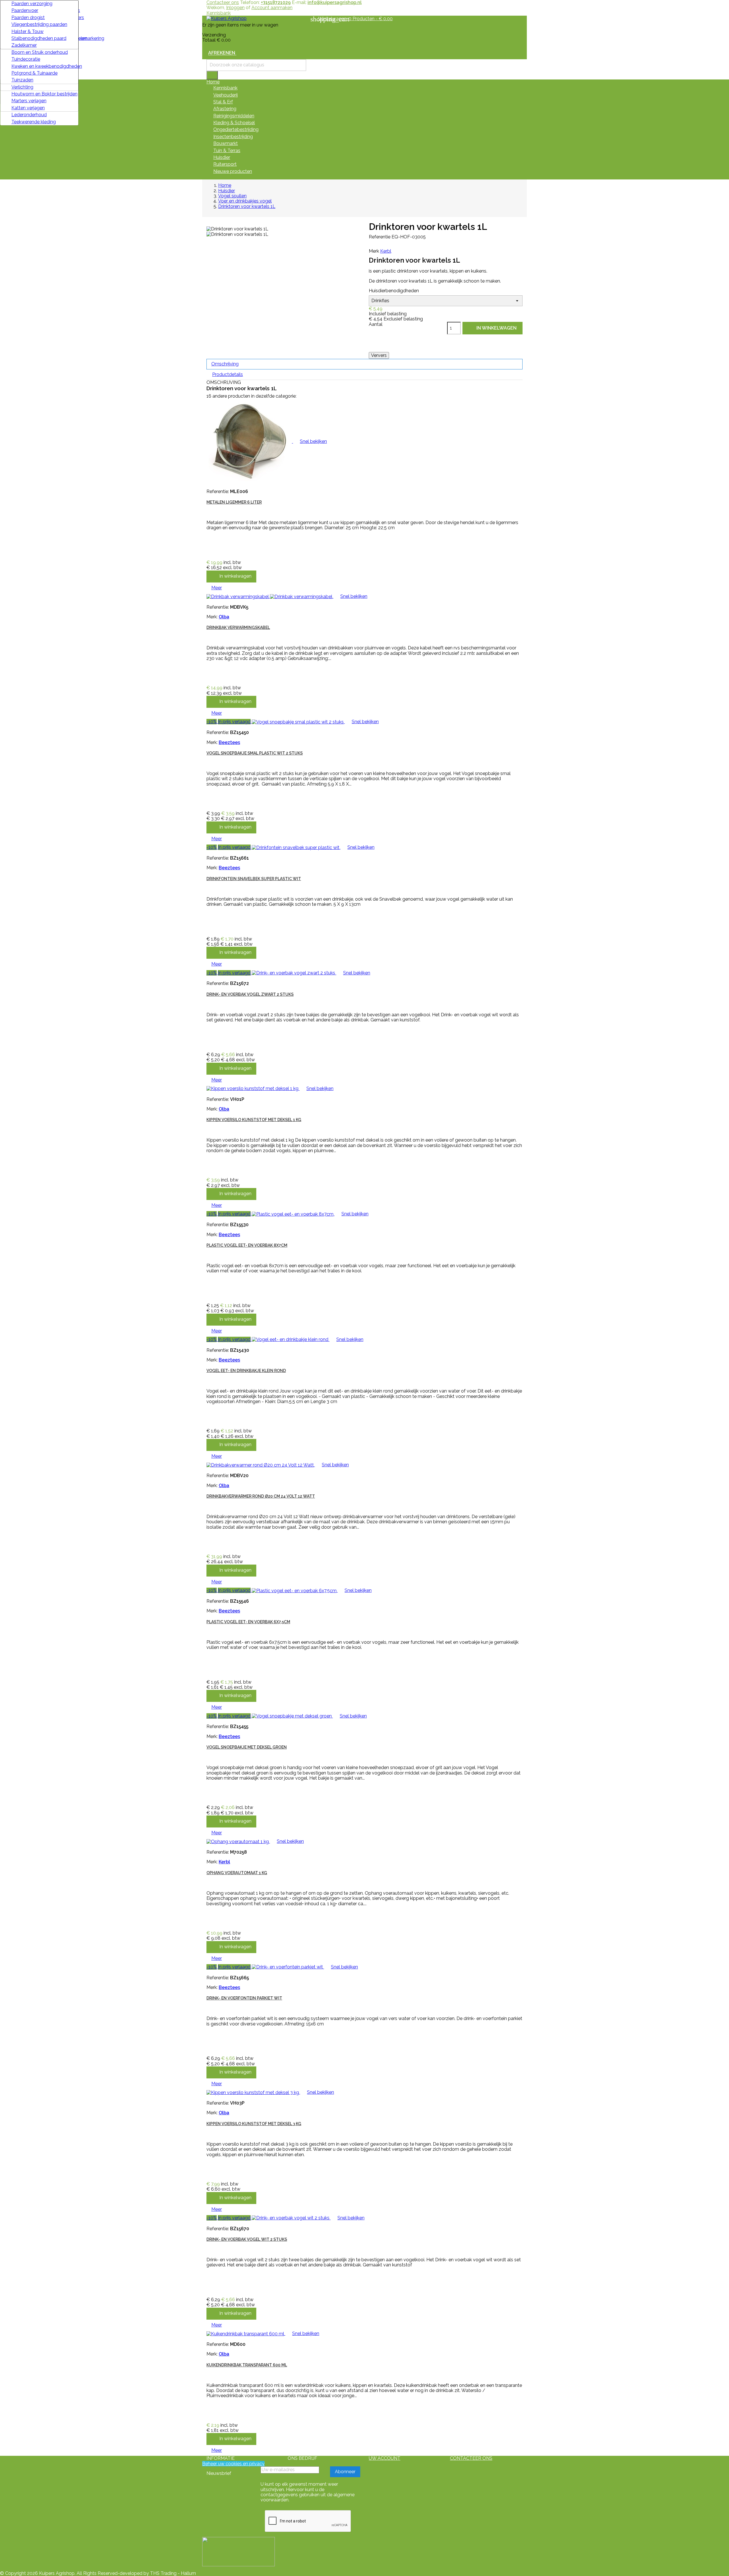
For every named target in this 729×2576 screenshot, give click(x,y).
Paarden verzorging (32, 4)
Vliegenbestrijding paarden (39, 24)
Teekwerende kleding (34, 122)
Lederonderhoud (29, 115)
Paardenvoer (25, 10)
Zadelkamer (24, 45)
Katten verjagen (28, 108)
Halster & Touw (27, 31)
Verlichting (22, 87)
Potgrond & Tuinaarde (34, 73)
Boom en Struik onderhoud (40, 52)
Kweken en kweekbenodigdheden (43, 66)
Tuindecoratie (26, 59)
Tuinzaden (22, 80)
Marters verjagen (29, 101)
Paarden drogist (28, 18)
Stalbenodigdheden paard (39, 38)
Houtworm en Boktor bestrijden (43, 94)
